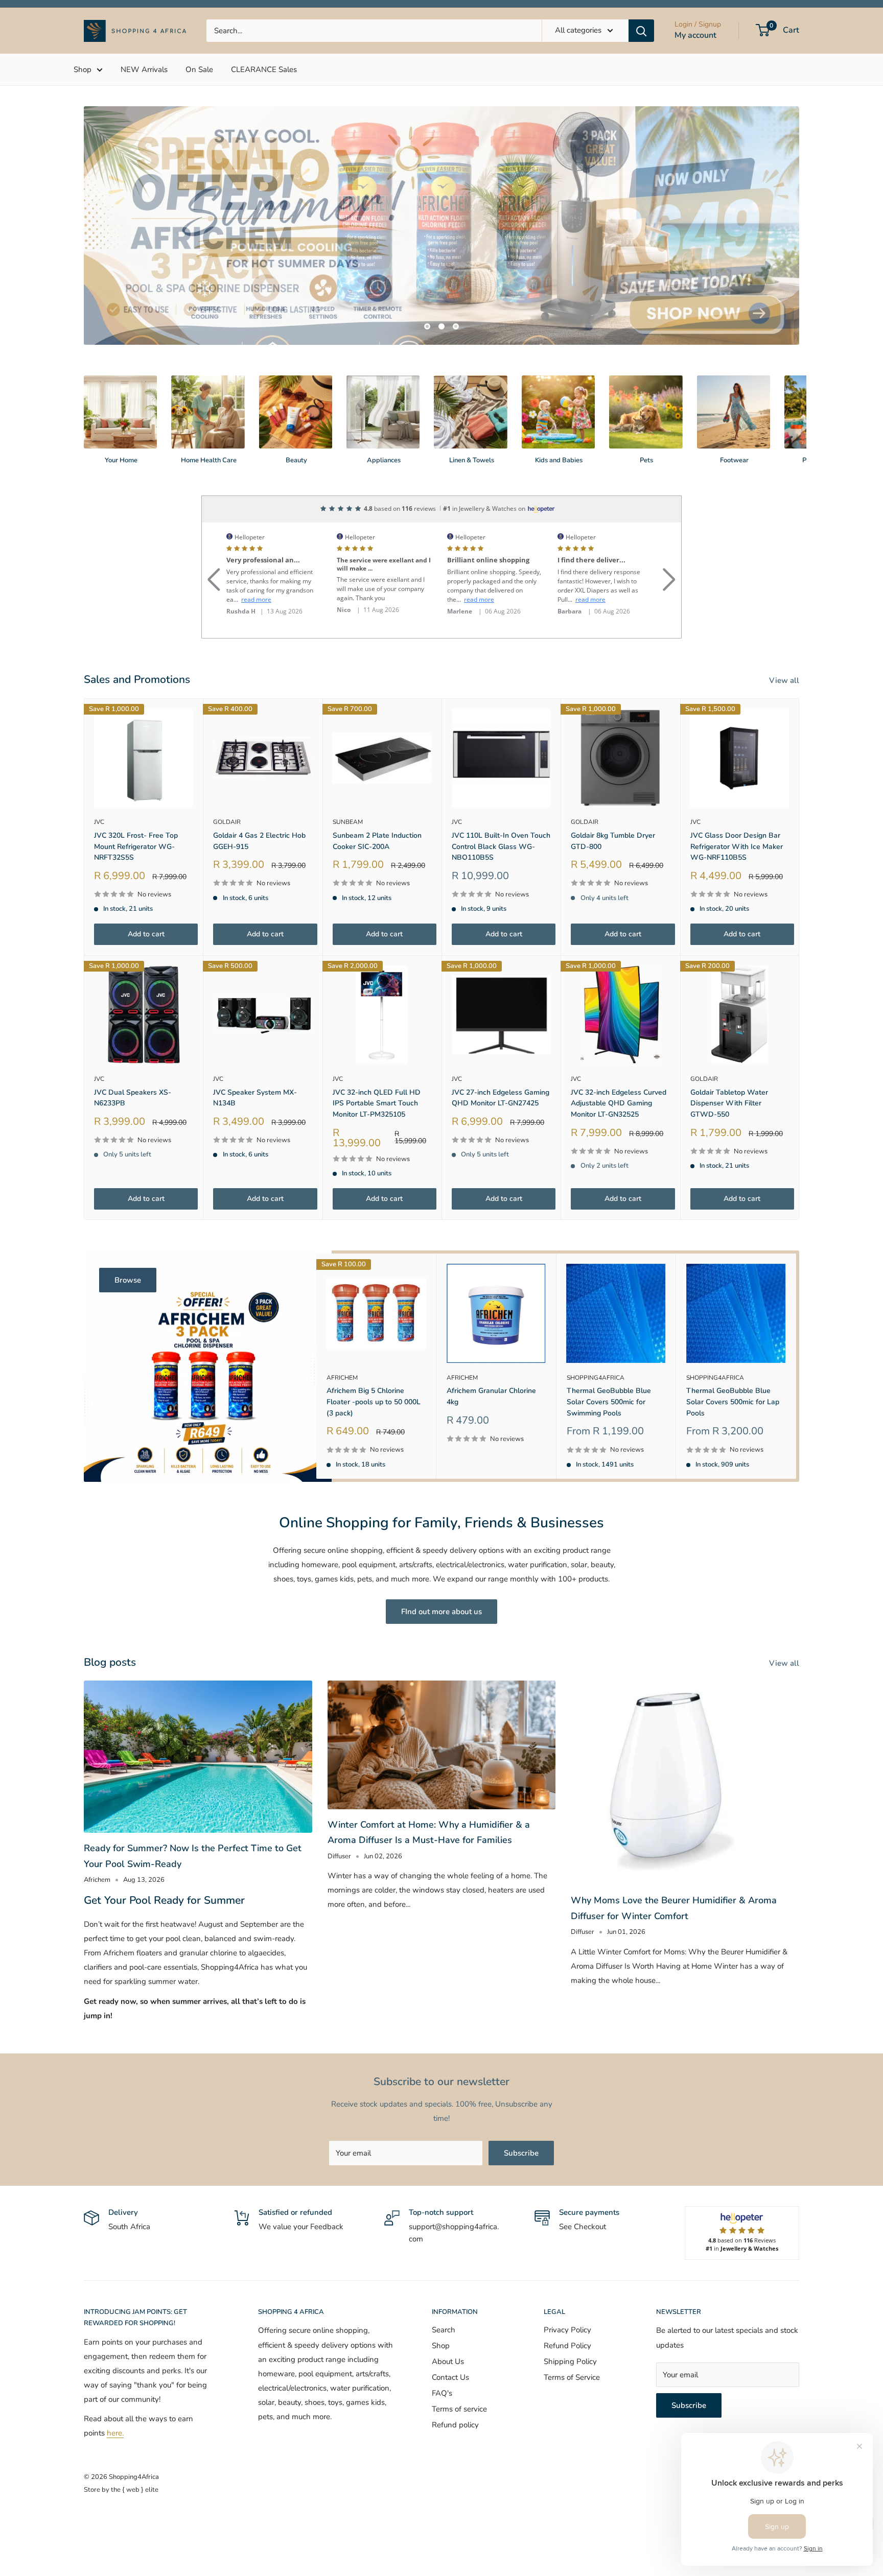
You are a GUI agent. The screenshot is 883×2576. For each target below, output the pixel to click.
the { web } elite (135, 2490)
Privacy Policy (567, 2330)
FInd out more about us (441, 1612)
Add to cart (146, 934)
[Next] (799, 410)
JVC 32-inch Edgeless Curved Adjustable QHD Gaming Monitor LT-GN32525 (619, 1103)
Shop (83, 69)
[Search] (641, 31)
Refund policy (455, 2425)
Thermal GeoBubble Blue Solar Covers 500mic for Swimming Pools (609, 1402)
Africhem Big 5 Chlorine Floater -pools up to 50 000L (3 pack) (374, 1402)
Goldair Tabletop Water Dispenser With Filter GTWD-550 (729, 1103)
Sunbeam (348, 822)
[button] (214, 567)
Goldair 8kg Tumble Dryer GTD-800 (613, 841)
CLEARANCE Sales (264, 69)
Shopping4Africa (596, 1377)
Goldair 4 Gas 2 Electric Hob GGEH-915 (259, 841)
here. (115, 2433)
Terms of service (459, 2409)
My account (695, 35)
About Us (448, 2361)
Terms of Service (572, 2377)
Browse (128, 1280)
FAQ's (442, 2393)
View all (785, 680)
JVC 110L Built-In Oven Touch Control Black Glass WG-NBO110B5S (501, 846)
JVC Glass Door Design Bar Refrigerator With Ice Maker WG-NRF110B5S (737, 846)
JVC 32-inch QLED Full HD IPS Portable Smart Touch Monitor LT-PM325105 (377, 1103)
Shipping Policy (570, 2361)
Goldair (227, 822)
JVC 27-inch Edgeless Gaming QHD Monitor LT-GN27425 (501, 1098)
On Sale (199, 69)
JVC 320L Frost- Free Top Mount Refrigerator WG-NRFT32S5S (136, 846)
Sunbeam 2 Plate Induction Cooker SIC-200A (377, 841)
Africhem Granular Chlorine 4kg (491, 1396)
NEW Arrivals (144, 69)
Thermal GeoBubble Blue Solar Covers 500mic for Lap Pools (733, 1402)
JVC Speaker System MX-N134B (255, 1098)
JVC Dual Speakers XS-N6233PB (133, 1098)
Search (444, 2330)
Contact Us (450, 2377)
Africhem (342, 1377)
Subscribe (521, 2153)
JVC (99, 822)
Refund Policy (567, 2346)
